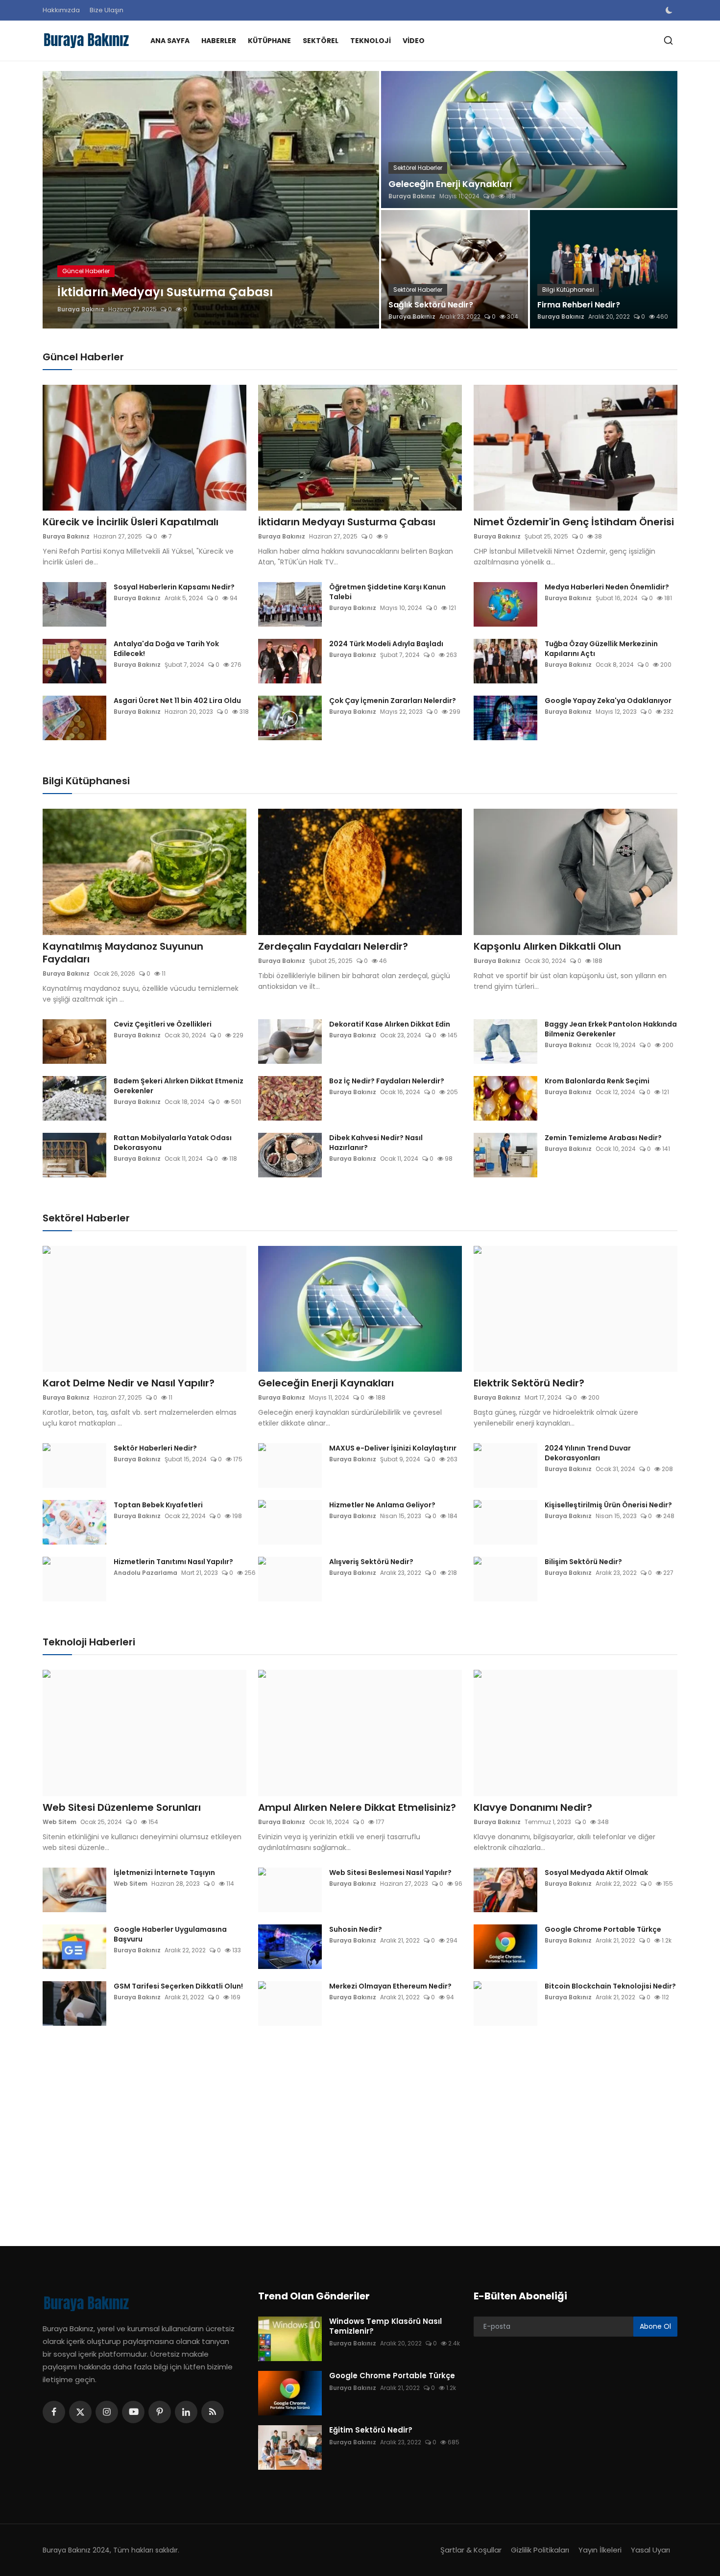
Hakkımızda (61, 10)
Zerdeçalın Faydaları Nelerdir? (333, 946)
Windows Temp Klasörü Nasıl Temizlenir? (385, 2326)
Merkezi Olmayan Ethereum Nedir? (390, 1986)
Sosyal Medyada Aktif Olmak (596, 1873)
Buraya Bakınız (81, 309)
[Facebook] (54, 2412)
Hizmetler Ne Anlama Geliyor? (382, 1505)
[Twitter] (80, 2412)
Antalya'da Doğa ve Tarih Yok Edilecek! (166, 649)
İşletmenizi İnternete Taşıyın (164, 1873)
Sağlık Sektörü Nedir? (431, 305)
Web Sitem (60, 1822)
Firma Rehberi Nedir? (579, 305)
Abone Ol (655, 2326)
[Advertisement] (336, 2129)
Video (414, 41)
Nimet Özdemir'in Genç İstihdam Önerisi (574, 522)
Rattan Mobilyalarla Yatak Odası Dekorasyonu (173, 1143)
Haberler (219, 41)
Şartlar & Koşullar (471, 2550)
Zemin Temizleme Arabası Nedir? (603, 1138)
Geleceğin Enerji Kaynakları (450, 184)
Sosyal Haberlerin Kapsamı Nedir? (174, 587)
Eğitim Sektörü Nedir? (371, 2430)
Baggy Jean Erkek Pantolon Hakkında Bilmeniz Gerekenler (611, 1029)
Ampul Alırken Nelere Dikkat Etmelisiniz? (357, 1807)
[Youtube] (133, 2412)
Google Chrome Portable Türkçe (603, 1929)
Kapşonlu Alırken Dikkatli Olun (547, 946)
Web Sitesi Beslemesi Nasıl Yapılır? (390, 1873)
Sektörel (321, 41)
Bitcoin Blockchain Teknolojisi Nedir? (610, 1986)
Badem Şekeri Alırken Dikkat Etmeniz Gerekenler (179, 1086)
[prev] (59, 200)
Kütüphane (269, 41)
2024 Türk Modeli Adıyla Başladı (386, 644)
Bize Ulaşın (107, 10)
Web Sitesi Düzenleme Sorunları (122, 1807)
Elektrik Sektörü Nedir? (529, 1383)
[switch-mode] (670, 10)
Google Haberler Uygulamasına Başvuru (170, 1934)
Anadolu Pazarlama (145, 1573)
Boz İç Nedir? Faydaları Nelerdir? (387, 1081)
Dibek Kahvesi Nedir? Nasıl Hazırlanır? (376, 1143)
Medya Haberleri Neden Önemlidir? (607, 587)
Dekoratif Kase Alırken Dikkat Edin (390, 1024)
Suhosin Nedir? (356, 1929)
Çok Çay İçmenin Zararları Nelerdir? (393, 701)
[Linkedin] (186, 2412)
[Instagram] (107, 2412)
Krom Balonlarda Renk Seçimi (597, 1081)
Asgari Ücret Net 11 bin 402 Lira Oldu (177, 701)
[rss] (213, 2412)
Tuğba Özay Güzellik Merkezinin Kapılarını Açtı (601, 649)
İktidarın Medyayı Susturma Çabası (347, 522)
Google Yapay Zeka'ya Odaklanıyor (608, 701)
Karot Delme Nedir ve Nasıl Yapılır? (129, 1383)
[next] (363, 200)
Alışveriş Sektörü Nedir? (371, 1562)
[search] (668, 40)
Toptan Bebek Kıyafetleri (158, 1505)
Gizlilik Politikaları (540, 2550)
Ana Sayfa (170, 41)
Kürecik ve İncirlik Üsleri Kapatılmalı (131, 522)
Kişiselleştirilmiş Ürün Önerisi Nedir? (608, 1505)
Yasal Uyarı (650, 2550)
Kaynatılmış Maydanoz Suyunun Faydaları (123, 953)
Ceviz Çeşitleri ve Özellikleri (163, 1024)
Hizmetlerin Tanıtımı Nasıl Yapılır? (173, 1562)
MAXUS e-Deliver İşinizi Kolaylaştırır (393, 1448)
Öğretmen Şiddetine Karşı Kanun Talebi (387, 592)
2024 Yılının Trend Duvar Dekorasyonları (588, 1453)
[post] (211, 200)
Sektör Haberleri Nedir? (155, 1448)
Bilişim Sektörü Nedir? (583, 1562)
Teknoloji (371, 41)
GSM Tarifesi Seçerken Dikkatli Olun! (178, 1986)
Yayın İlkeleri (600, 2550)
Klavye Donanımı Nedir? (533, 1807)
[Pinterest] (160, 2412)
